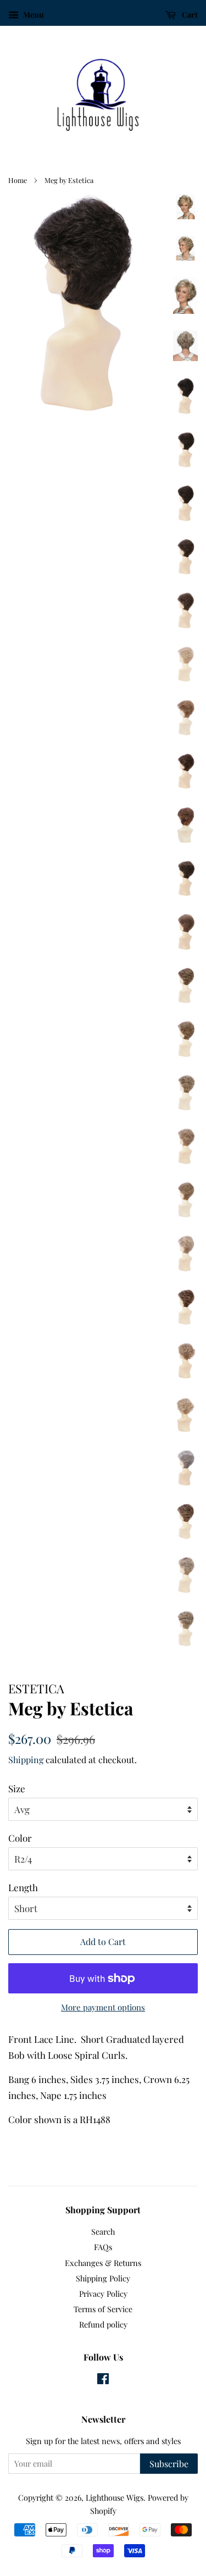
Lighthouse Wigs (115, 2497)
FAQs (103, 2247)
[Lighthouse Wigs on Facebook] (103, 2380)
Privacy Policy (103, 2294)
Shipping (26, 1760)
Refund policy (103, 2324)
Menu (32, 15)
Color (20, 1838)
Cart (189, 15)
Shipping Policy (103, 2278)
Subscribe (169, 2464)
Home (18, 180)
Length (23, 1887)
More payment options (103, 2007)
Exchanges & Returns (103, 2263)
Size (17, 1788)
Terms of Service (103, 2309)
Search (103, 2231)
